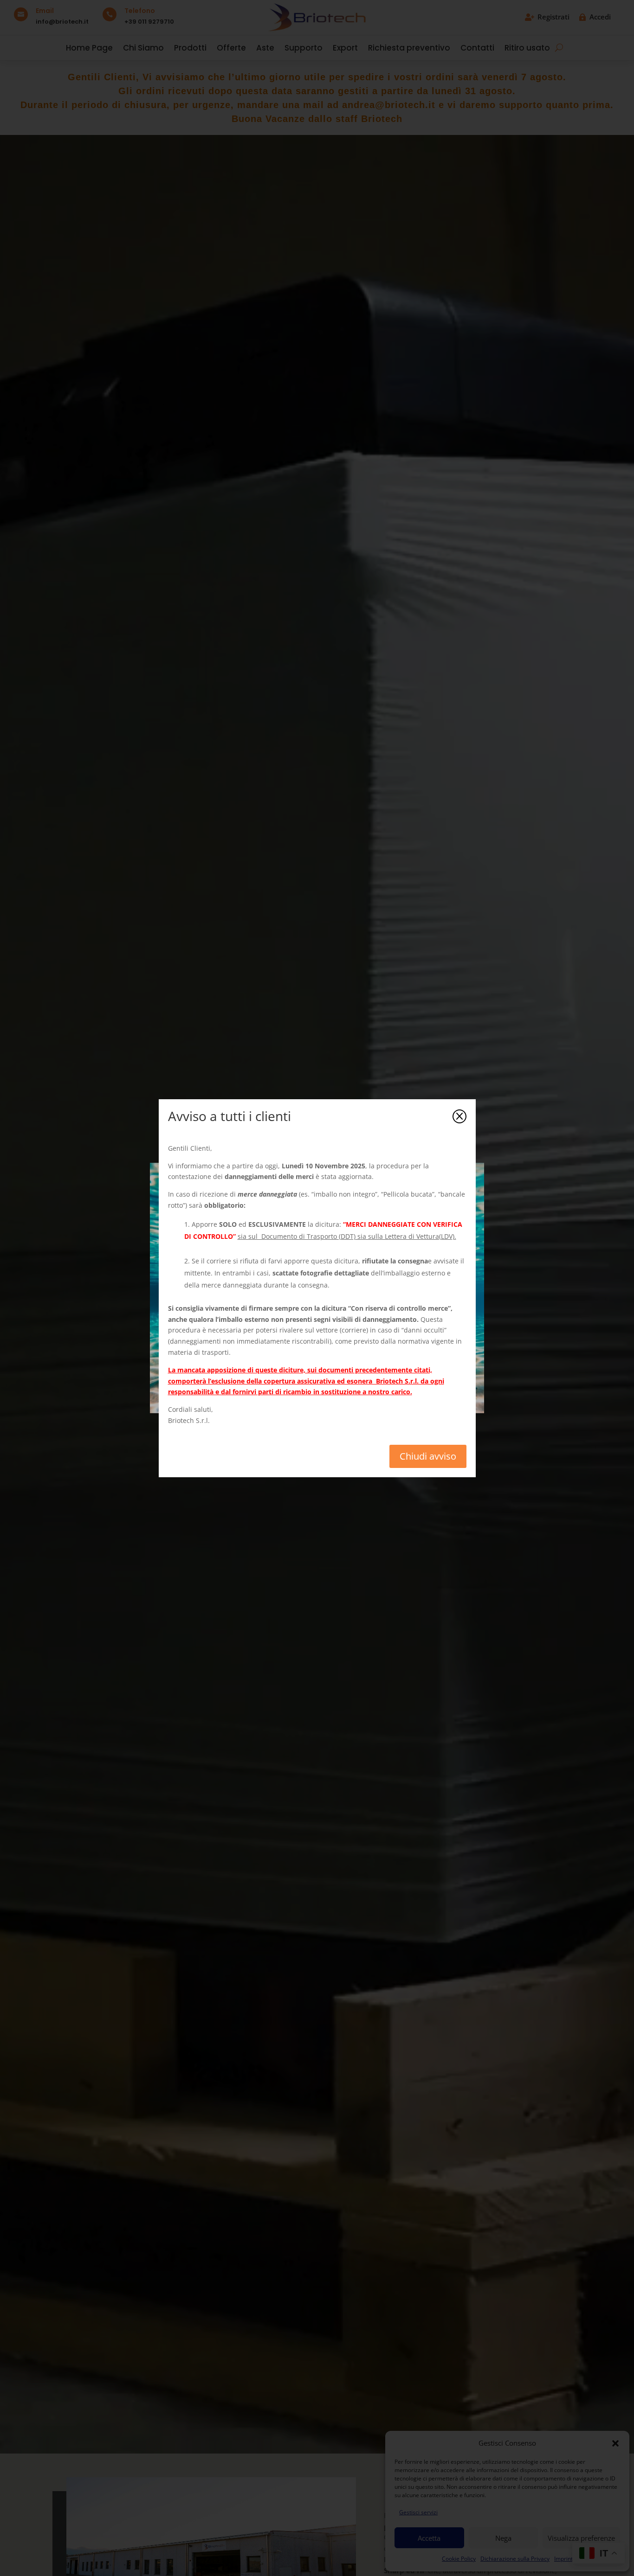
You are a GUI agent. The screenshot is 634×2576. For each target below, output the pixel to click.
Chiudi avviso (428, 1456)
